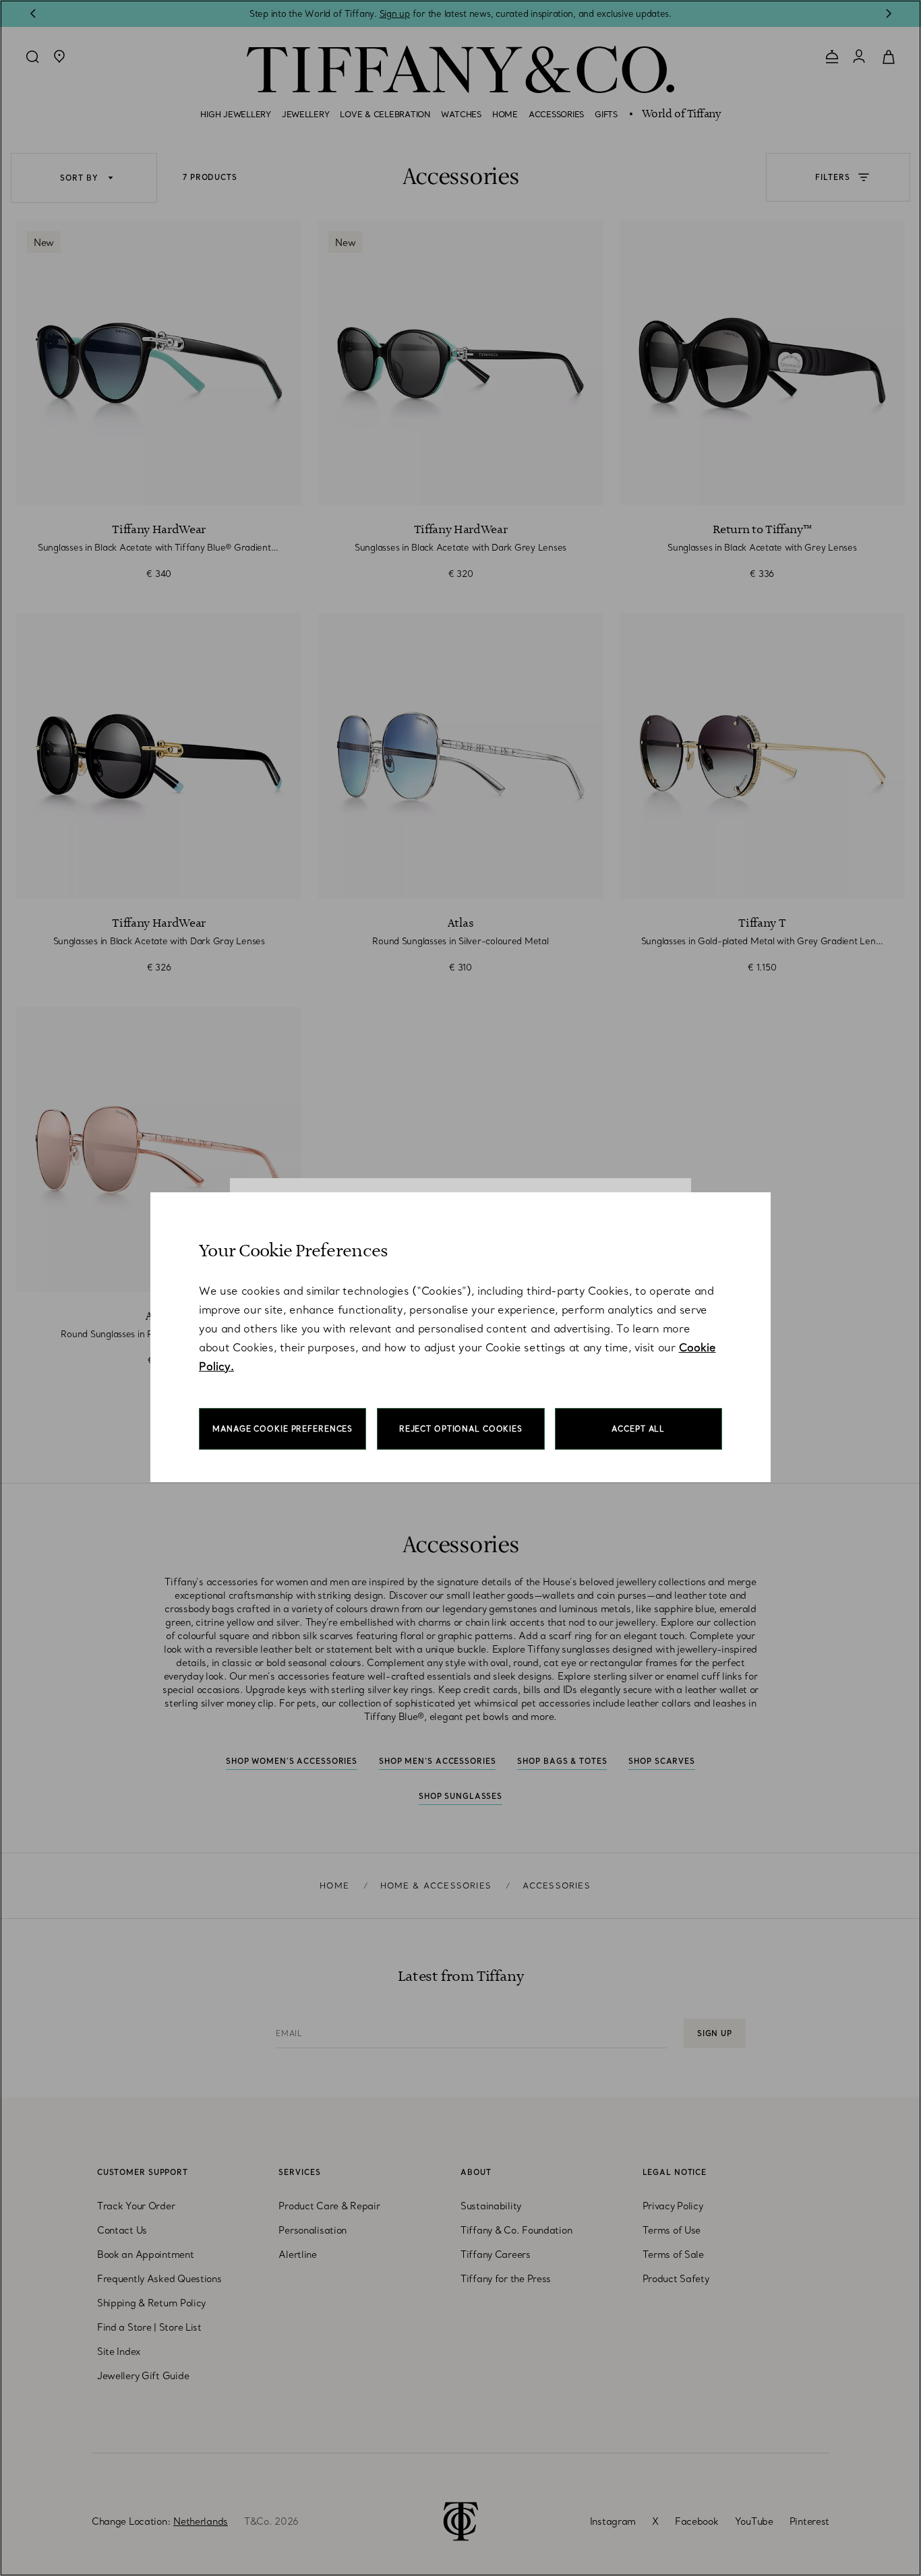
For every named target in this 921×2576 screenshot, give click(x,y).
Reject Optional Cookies (461, 1429)
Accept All (638, 1429)
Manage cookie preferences (283, 1429)
